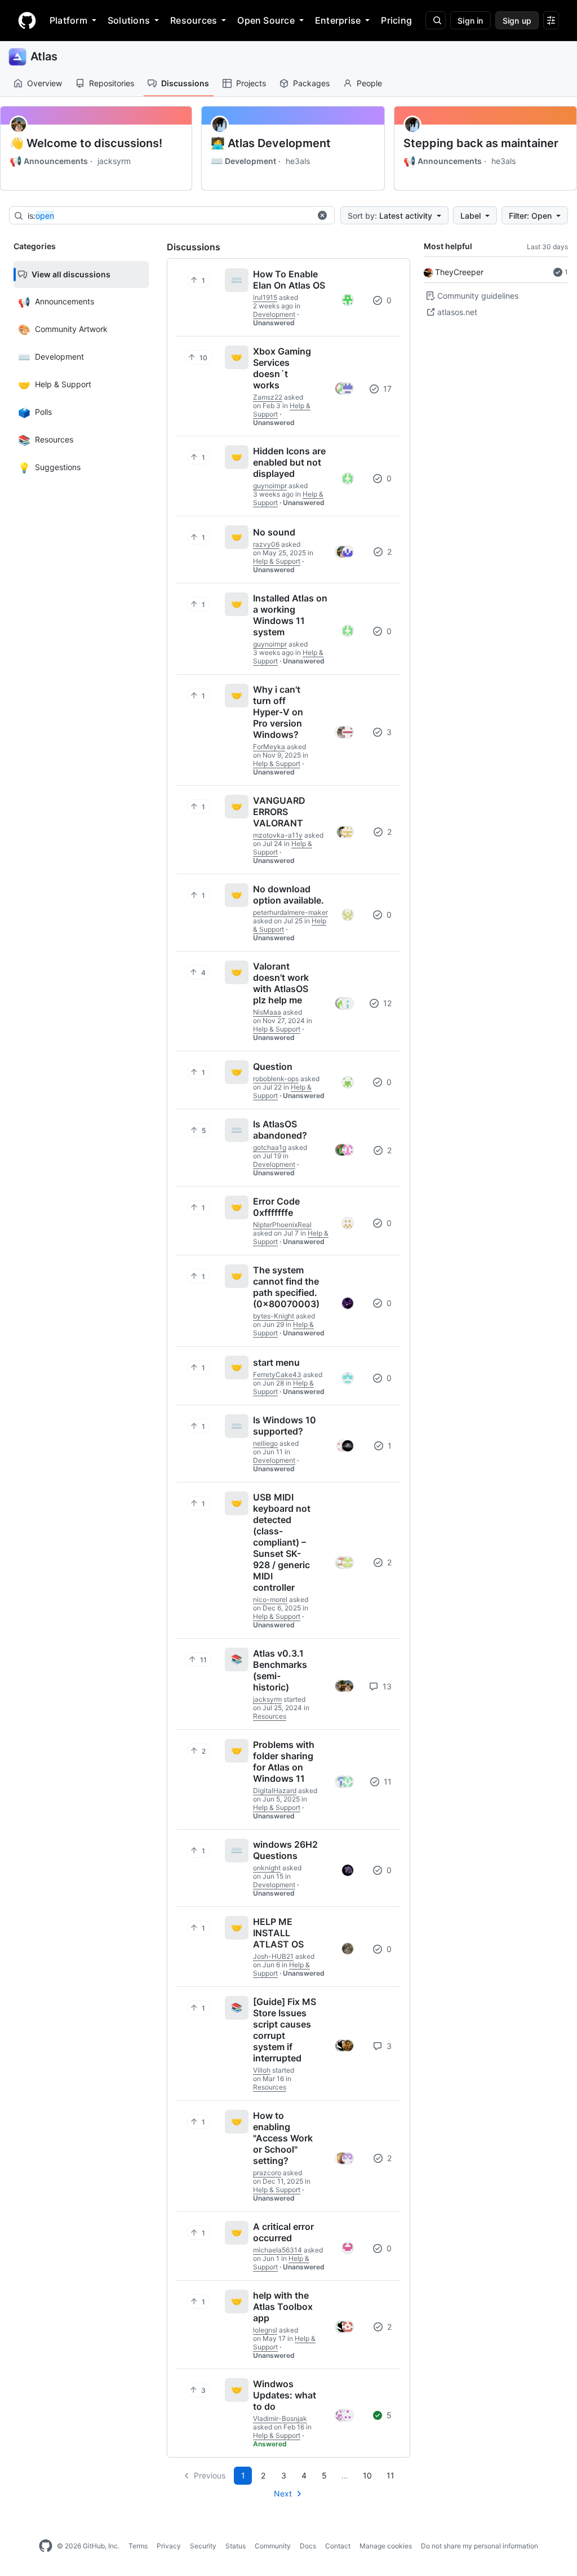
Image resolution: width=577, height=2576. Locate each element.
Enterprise (338, 20)
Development (243, 161)
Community (273, 2546)
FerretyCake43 (277, 1375)
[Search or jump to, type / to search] (436, 20)
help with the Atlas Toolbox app (283, 2307)
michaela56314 (278, 2250)
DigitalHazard (275, 1791)
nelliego (265, 1443)
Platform (68, 20)
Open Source (266, 20)
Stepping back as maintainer (481, 143)
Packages (311, 83)
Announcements (49, 161)
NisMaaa (267, 1012)
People (369, 83)
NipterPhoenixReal (282, 1225)
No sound (274, 532)
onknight (267, 1868)
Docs (308, 2546)
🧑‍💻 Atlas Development (271, 143)
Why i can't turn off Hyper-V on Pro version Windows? (278, 712)
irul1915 (265, 297)
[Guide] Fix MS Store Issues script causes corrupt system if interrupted (285, 2030)
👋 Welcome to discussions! (86, 143)
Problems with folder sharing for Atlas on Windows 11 (284, 1761)
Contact (338, 2546)
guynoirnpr (270, 486)
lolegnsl (265, 2330)
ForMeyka (269, 747)
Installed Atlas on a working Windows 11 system (290, 615)
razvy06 (266, 544)
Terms (138, 2546)
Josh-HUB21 (273, 1956)
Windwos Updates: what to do (285, 2395)
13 (386, 1686)
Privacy (169, 2546)
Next (283, 2493)
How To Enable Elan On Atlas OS (289, 280)
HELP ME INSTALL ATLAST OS (278, 1933)
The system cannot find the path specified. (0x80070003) (286, 1287)
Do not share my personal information (480, 2546)
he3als (298, 161)
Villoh (262, 2070)
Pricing (396, 20)
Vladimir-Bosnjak (280, 2418)
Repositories (112, 83)
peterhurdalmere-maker (290, 912)
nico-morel (270, 1599)
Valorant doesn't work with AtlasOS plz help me (281, 983)
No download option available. (288, 895)
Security (203, 2546)
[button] (322, 215)
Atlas (44, 56)
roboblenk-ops (276, 1079)
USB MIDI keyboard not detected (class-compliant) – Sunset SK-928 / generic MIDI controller (282, 1542)
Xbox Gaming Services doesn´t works (282, 368)
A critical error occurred (283, 2232)
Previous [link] (210, 2475)
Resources (194, 20)
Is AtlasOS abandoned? (280, 1130)
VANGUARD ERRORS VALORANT (279, 812)
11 (387, 1781)
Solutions (129, 20)
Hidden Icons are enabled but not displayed (289, 462)
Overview (45, 83)
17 (386, 389)
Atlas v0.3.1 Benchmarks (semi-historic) (280, 1670)
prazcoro (267, 2173)
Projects (251, 83)
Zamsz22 (268, 397)
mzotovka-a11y (278, 835)
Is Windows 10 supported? (285, 1426)
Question (273, 1066)
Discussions (185, 83)
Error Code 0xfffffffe (276, 1207)
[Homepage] (27, 20)
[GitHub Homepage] (46, 2546)
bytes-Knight (274, 1316)
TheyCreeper (459, 272)
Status (236, 2546)
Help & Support (277, 561)
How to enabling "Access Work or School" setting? (283, 2138)
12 (386, 1003)
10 (367, 2475)
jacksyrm (114, 161)
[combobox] (169, 216)
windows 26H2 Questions (285, 1850)
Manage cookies (386, 2546)
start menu (276, 1362)
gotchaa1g (270, 1147)
